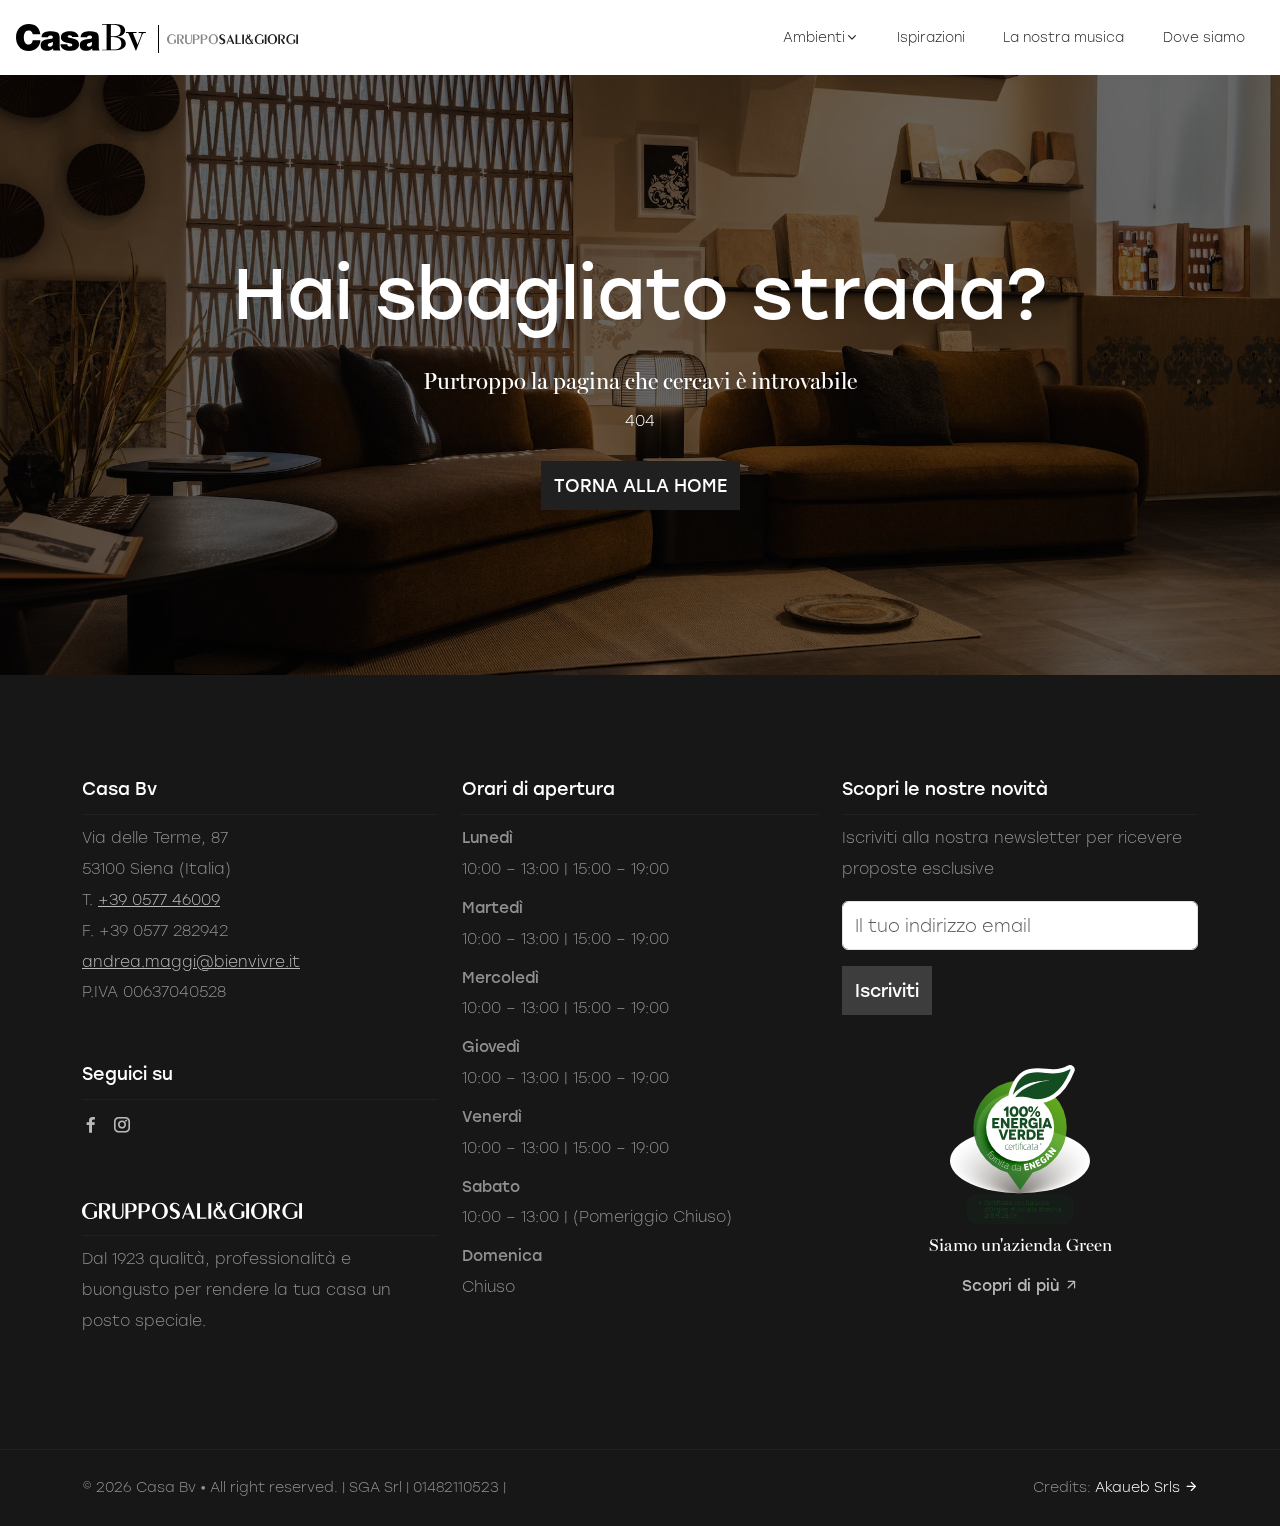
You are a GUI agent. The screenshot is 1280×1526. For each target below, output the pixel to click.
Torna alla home (640, 485)
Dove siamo (1204, 37)
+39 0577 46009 (159, 899)
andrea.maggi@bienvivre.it (191, 961)
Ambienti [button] (814, 37)
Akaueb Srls (1139, 1487)
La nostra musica (1063, 37)
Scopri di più (1013, 1285)
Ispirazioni (931, 37)
